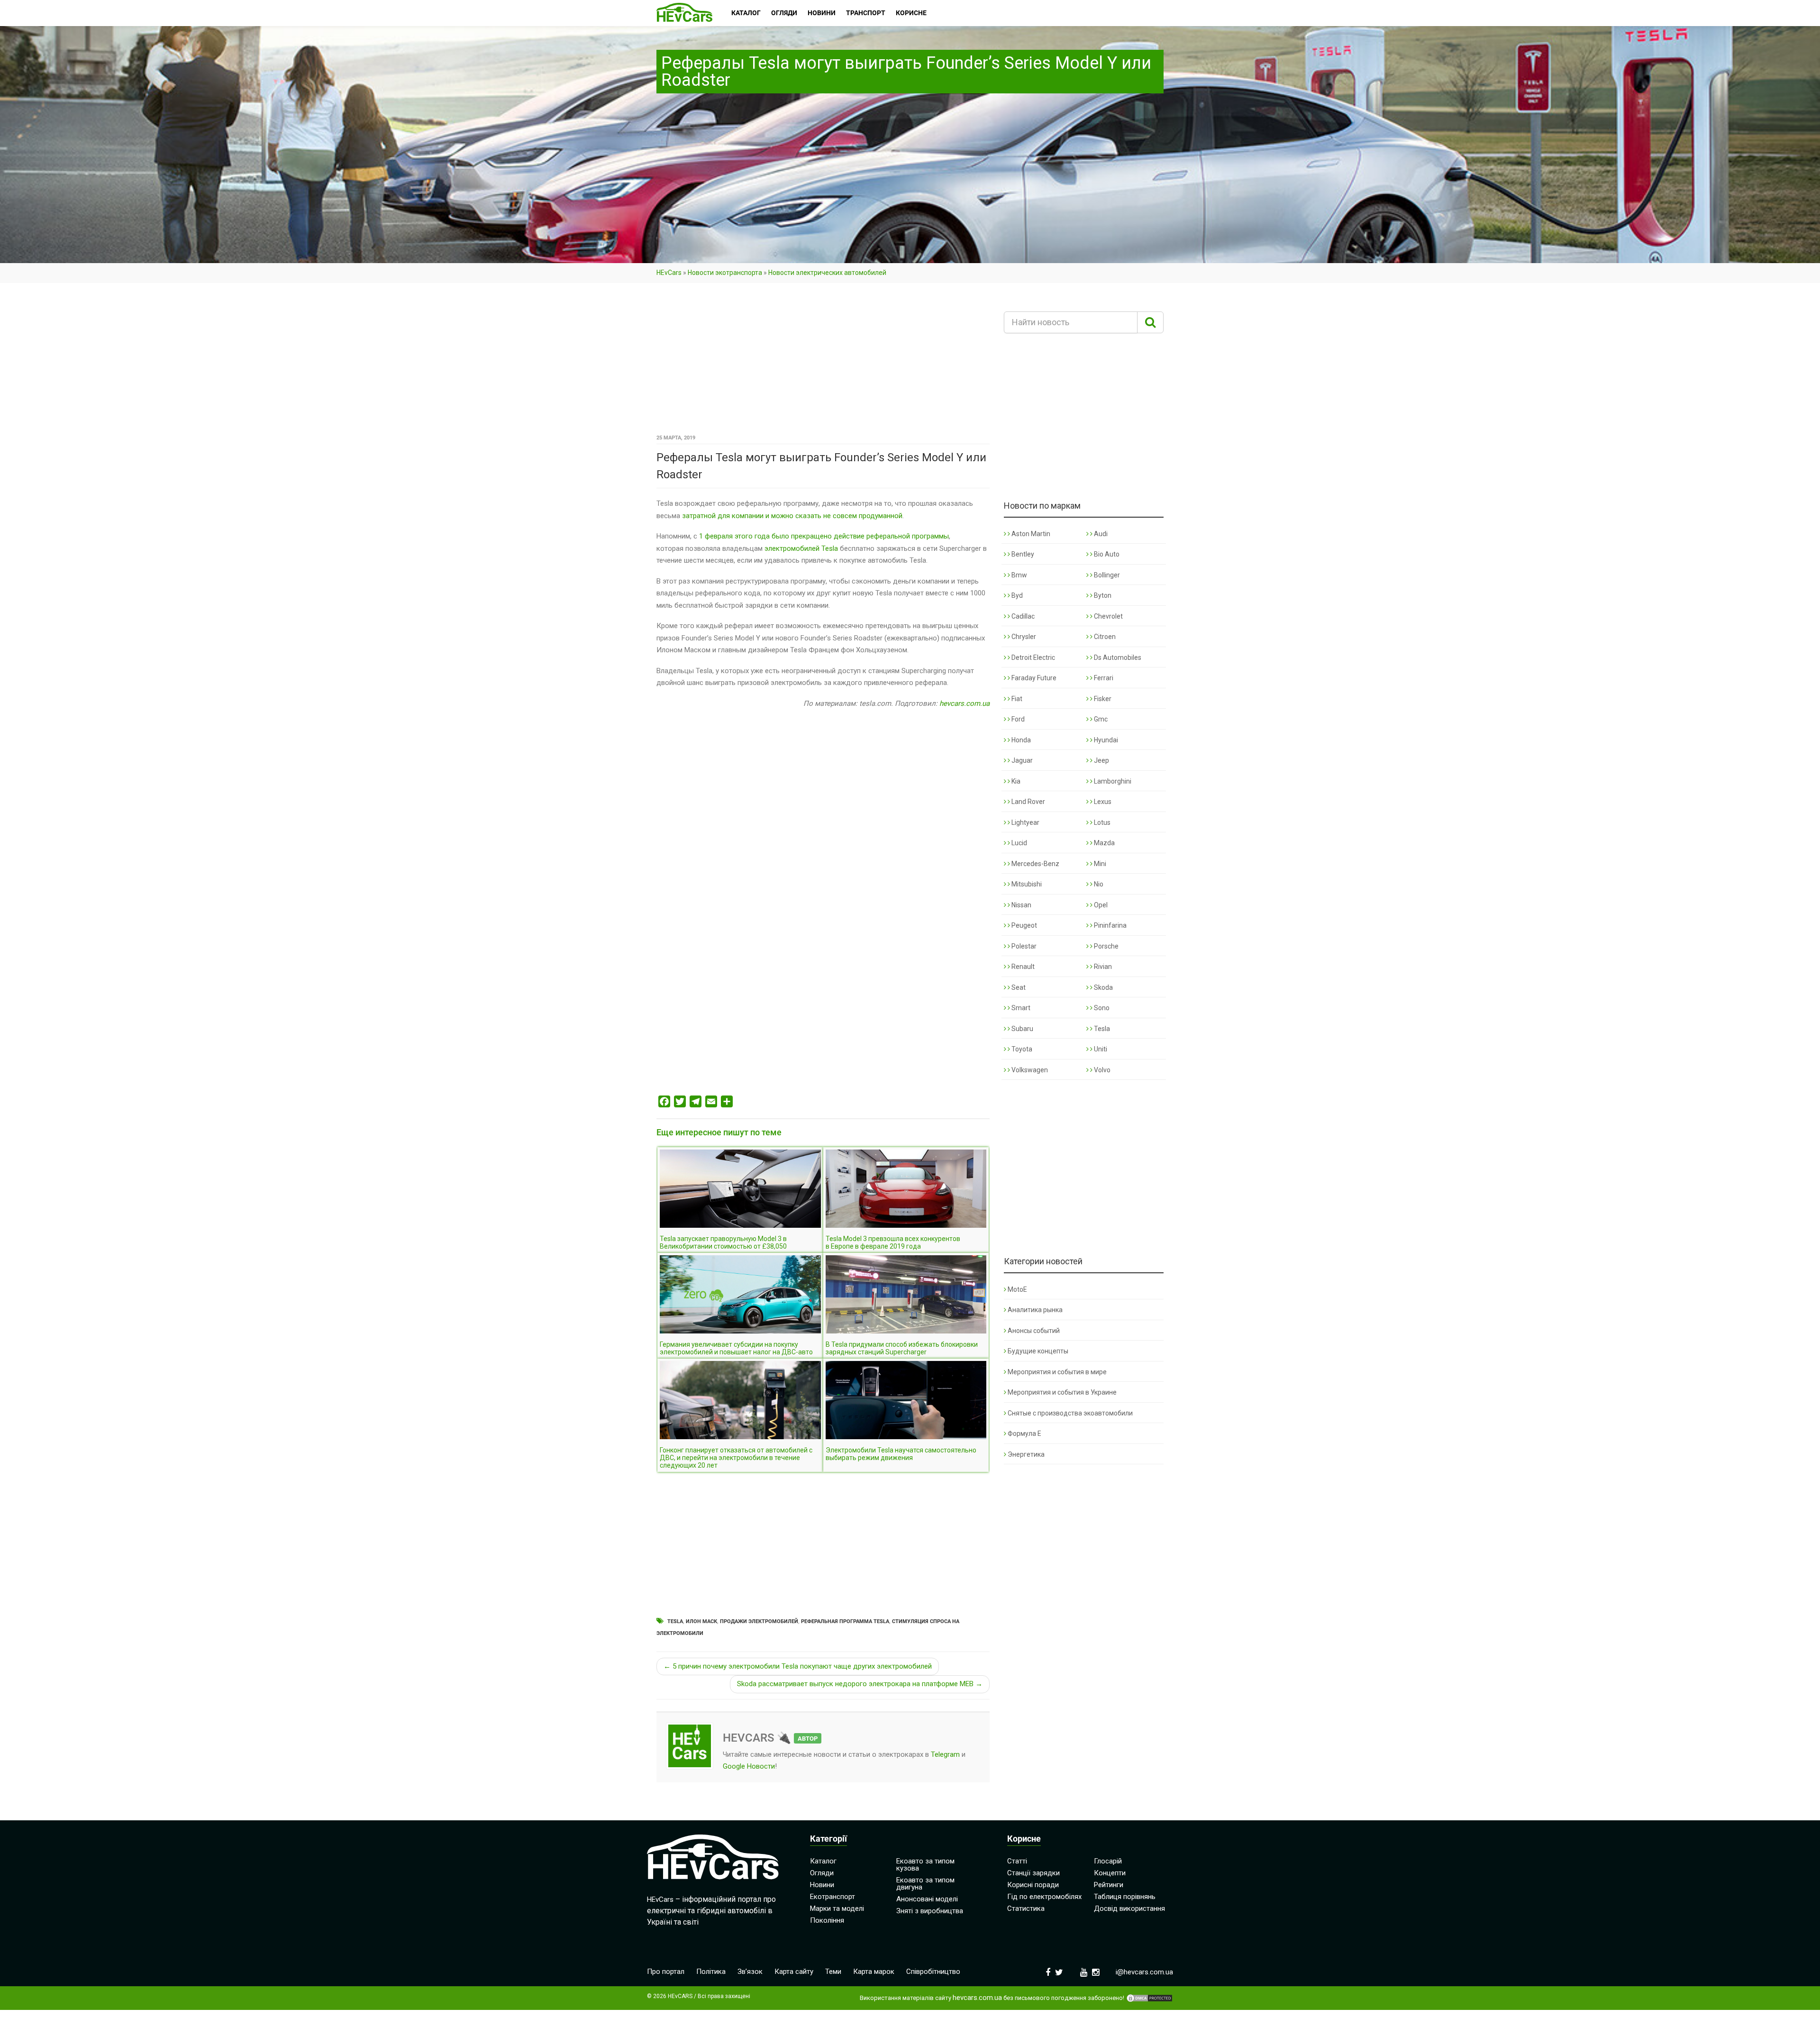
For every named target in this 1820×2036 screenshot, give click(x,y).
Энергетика (1026, 1454)
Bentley (1022, 554)
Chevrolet (1108, 616)
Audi (1100, 534)
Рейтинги (1109, 1885)
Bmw (1019, 575)
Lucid (1019, 843)
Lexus (1102, 802)
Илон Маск (701, 1621)
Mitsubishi (1026, 884)
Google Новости (749, 1766)
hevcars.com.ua (965, 703)
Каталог (823, 1861)
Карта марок (874, 1972)
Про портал (666, 1972)
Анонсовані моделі (927, 1899)
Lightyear (1025, 822)
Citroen (1104, 637)
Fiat (1016, 699)
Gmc (1100, 719)
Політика (711, 1972)
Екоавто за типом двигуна (925, 1884)
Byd (1016, 595)
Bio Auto (1106, 554)
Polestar (1023, 946)
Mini (1099, 864)
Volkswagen (1029, 1070)
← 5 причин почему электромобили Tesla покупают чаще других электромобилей (798, 1666)
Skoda (1103, 987)
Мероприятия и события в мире (1057, 1372)
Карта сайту (794, 1972)
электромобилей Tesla (801, 548)
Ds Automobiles (1117, 657)
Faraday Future (1033, 678)
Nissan (1021, 905)
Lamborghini (1112, 781)
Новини (822, 1885)
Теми (833, 1972)
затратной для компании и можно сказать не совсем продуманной (792, 516)
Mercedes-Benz (1035, 864)
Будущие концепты (1038, 1351)
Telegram (945, 1754)
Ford (1017, 719)
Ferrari (1103, 678)
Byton (1102, 595)
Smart (1020, 1008)
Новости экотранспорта (725, 273)
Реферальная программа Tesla (845, 1621)
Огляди (822, 1873)
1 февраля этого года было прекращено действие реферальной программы (824, 536)
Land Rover (1028, 802)
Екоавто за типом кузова (925, 1865)
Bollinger (1106, 575)
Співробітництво (933, 1972)
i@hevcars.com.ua (1144, 1972)
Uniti (1100, 1049)
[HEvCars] (684, 13)
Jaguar (1021, 760)
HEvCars (669, 273)
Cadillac (1022, 616)
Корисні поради (1033, 1885)
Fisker (1102, 699)
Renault (1022, 967)
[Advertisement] (823, 362)
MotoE (1017, 1289)
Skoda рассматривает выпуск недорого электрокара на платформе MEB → (860, 1684)
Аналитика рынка (1035, 1310)
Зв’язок (750, 1972)
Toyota (1021, 1049)
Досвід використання (1129, 1908)
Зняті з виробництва (930, 1911)
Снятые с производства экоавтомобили (1070, 1413)
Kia (1015, 781)
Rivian (1102, 967)
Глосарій (1108, 1861)
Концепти (1110, 1873)
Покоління (827, 1920)
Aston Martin (1030, 534)
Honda (1020, 740)
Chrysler (1023, 637)
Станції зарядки (1033, 1873)
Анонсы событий (1034, 1331)
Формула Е (1024, 1433)
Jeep (1101, 760)
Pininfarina (1110, 925)
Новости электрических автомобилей (827, 273)
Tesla (675, 1621)
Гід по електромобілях (1044, 1897)
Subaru (1022, 1029)
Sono (1101, 1008)
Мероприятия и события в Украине (1062, 1392)
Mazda (1104, 843)
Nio (1098, 884)
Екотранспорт (833, 1897)
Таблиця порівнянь (1125, 1897)
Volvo (1101, 1070)
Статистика (1026, 1908)
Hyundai (1105, 740)
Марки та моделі (837, 1908)
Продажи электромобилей (759, 1621)
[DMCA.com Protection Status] (1149, 1998)
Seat (1018, 987)
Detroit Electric (1033, 657)
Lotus (1101, 822)
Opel (1100, 905)
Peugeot (1024, 925)
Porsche (1106, 946)
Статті (1017, 1861)
